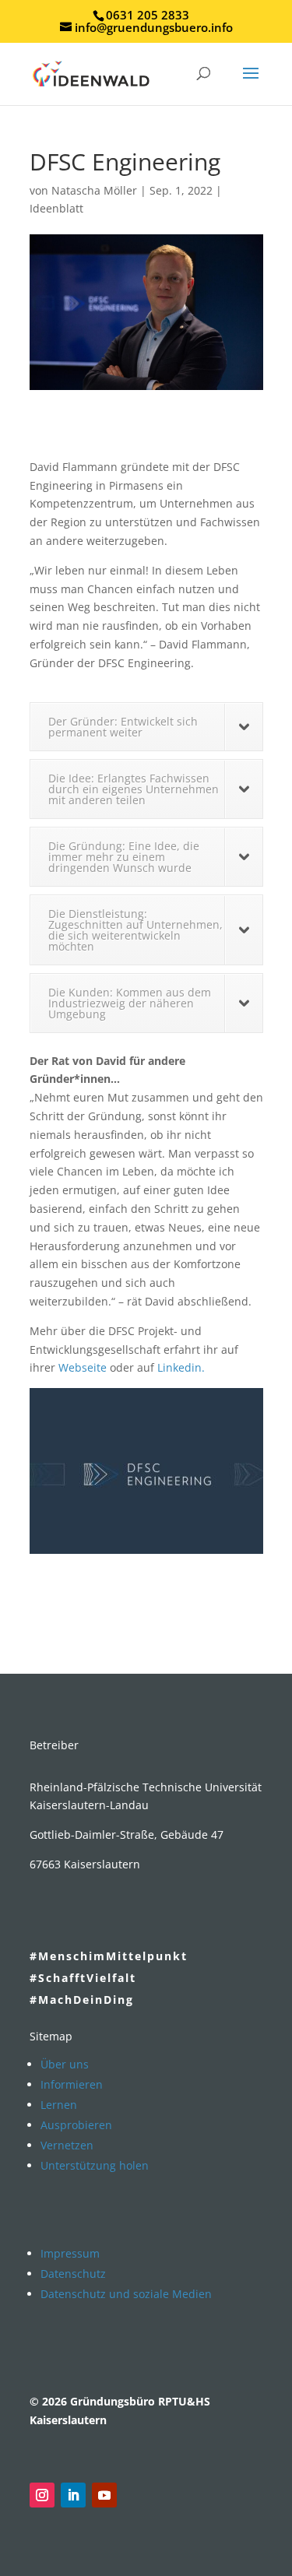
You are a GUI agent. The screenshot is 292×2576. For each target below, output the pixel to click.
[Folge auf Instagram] (42, 2495)
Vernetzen (67, 2145)
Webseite (83, 1367)
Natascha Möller (94, 190)
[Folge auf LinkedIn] (73, 2495)
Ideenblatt (56, 208)
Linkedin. (181, 1367)
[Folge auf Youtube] (104, 2495)
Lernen (59, 2105)
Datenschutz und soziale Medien (126, 2294)
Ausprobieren (76, 2125)
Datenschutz (73, 2274)
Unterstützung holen (95, 2165)
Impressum (70, 2253)
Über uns (65, 2064)
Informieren (72, 2084)
